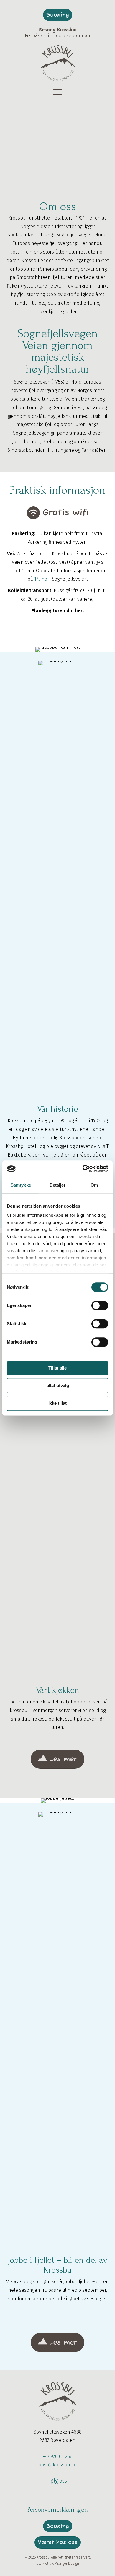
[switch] (100, 1305)
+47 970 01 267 (57, 2456)
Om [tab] (94, 1185)
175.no (41, 579)
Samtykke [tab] (21, 1185)
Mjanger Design (67, 2564)
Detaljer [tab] (58, 1185)
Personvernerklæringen (58, 2510)
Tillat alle (57, 1368)
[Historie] (57, 649)
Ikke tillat (57, 1403)
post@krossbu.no (57, 2465)
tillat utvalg (58, 1385)
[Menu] (57, 92)
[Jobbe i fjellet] (57, 1801)
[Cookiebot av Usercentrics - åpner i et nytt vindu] (83, 1169)
